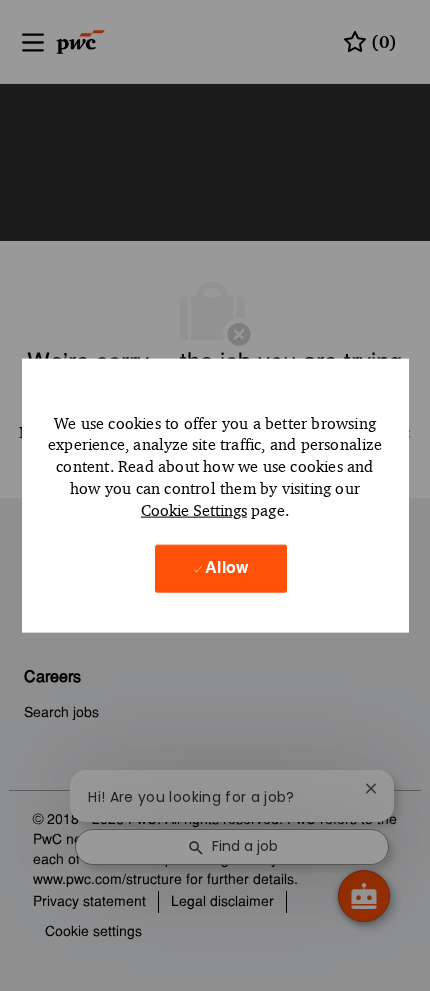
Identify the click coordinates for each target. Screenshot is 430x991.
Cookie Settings (194, 509)
